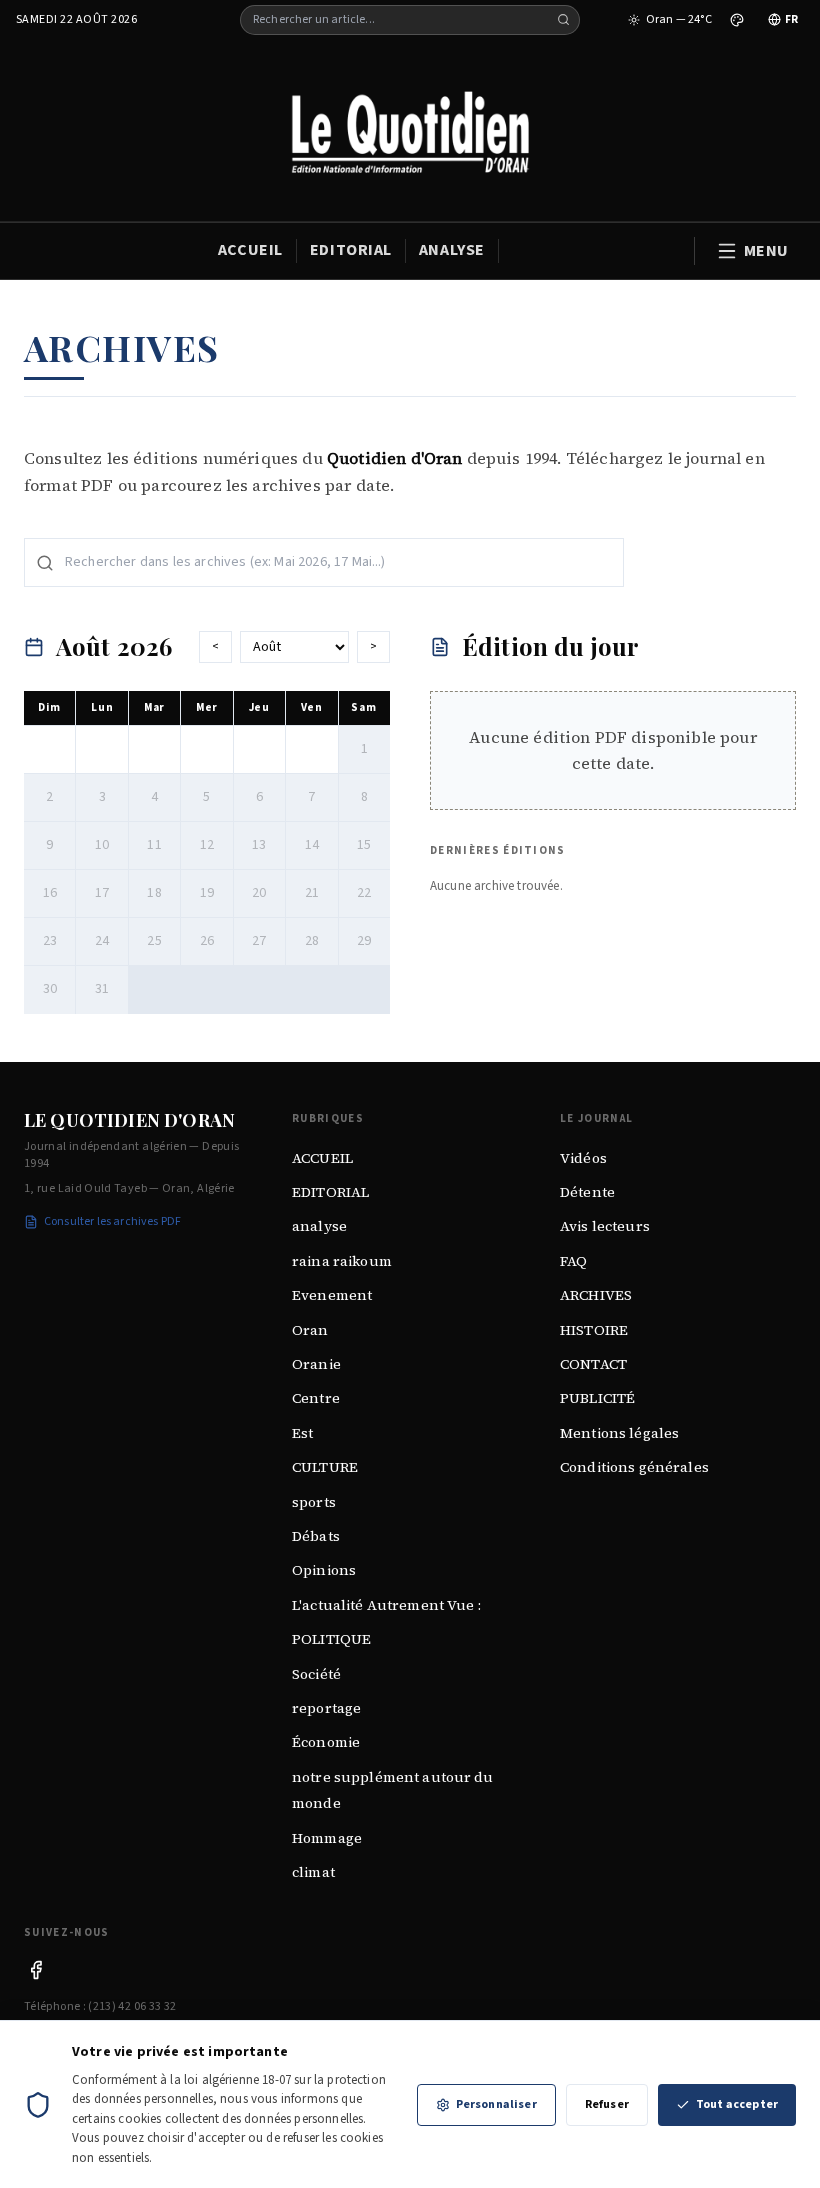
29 (364, 941)
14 (312, 845)
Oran (310, 1330)
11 (154, 845)
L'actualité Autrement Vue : (386, 1605)
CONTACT (593, 1364)
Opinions (324, 1570)
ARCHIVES (596, 1295)
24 (102, 941)
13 (259, 845)
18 (154, 893)
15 (364, 845)
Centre (316, 1398)
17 (102, 893)
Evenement (332, 1295)
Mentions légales (619, 1433)
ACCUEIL (250, 250)
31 (102, 989)
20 (259, 893)
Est (302, 1433)
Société (316, 1674)
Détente (587, 1192)
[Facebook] (36, 1970)
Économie (326, 1742)
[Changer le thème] (737, 20)
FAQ (573, 1261)
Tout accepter (737, 2104)
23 (50, 941)
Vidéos (583, 1158)
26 (207, 941)
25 (154, 941)
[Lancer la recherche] (563, 19)
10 (102, 845)
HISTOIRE (594, 1330)
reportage (326, 1708)
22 (364, 893)
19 (207, 893)
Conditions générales (634, 1467)
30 (50, 989)
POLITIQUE (331, 1639)
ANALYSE (452, 250)
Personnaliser (496, 2104)
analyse (319, 1226)
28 (312, 941)
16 (50, 893)
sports (314, 1502)
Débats (316, 1536)
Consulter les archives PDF (112, 1221)
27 (259, 941)
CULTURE (325, 1467)
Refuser (607, 2104)
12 (207, 845)
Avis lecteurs (605, 1226)
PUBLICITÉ (597, 1398)
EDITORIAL (351, 250)
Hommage (327, 1838)
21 (312, 893)
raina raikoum (342, 1261)
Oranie (316, 1364)
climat (313, 1872)
